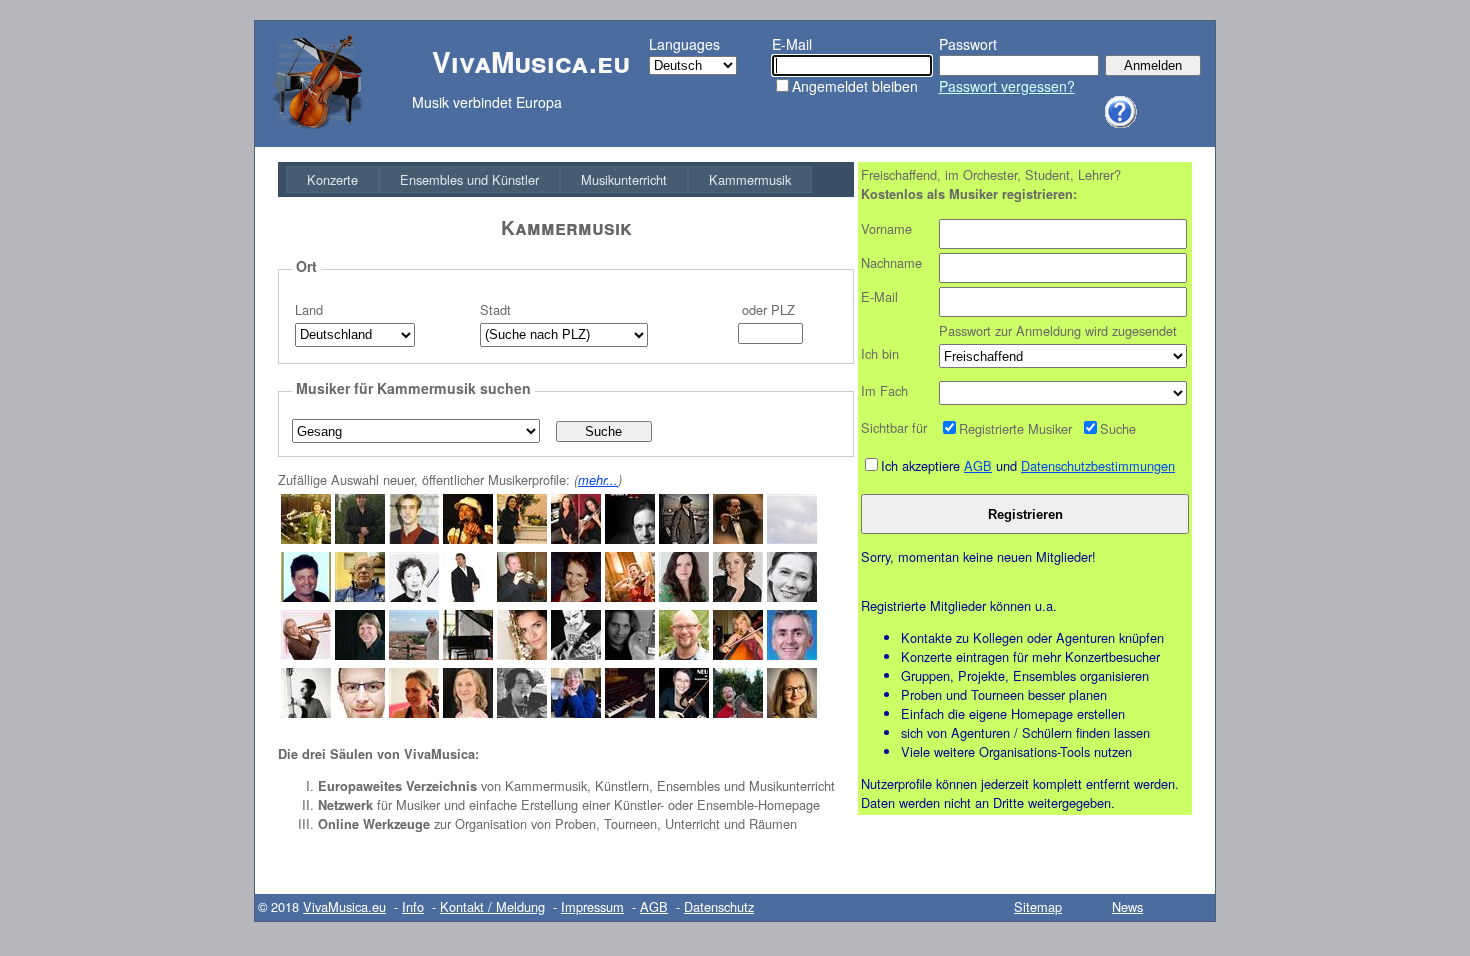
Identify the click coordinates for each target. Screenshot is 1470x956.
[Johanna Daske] (414, 596)
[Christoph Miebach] (576, 654)
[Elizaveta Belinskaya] (738, 654)
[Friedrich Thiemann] (468, 654)
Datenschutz (719, 906)
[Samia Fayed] (522, 654)
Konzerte (332, 179)
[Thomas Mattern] (792, 654)
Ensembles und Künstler (469, 179)
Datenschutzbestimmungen (1098, 465)
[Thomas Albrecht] (360, 596)
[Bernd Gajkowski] (468, 596)
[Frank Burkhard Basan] (306, 712)
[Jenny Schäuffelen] (684, 596)
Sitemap (1038, 906)
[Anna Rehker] (414, 712)
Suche (1118, 428)
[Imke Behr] (468, 712)
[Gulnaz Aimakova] (522, 538)
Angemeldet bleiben (855, 86)
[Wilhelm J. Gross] (306, 596)
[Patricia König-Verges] (684, 712)
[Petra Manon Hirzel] (630, 596)
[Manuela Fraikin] (738, 596)
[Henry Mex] (360, 538)
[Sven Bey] (630, 654)
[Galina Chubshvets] (630, 712)
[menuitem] (332, 179)
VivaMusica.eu (344, 906)
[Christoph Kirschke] (792, 538)
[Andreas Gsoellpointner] (738, 712)
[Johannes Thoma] (414, 654)
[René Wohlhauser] (360, 654)
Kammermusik (750, 179)
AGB (978, 465)
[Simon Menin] (522, 596)
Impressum (592, 906)
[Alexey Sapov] (306, 538)
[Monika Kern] (576, 712)
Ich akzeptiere (922, 465)
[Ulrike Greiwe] (306, 654)
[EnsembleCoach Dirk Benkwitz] (360, 712)
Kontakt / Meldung (492, 906)
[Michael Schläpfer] (738, 538)
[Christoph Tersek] (414, 538)
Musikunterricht (624, 179)
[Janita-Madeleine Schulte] (792, 712)
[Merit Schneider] (792, 596)
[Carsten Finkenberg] (684, 654)
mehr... (598, 480)
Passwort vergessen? (1007, 86)
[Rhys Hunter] (684, 538)
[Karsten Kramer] (630, 538)
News (1127, 906)
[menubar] (549, 179)
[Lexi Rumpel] (468, 538)
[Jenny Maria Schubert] (576, 538)
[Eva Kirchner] (576, 596)
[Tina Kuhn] (522, 712)
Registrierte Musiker (1015, 428)
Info (413, 906)
